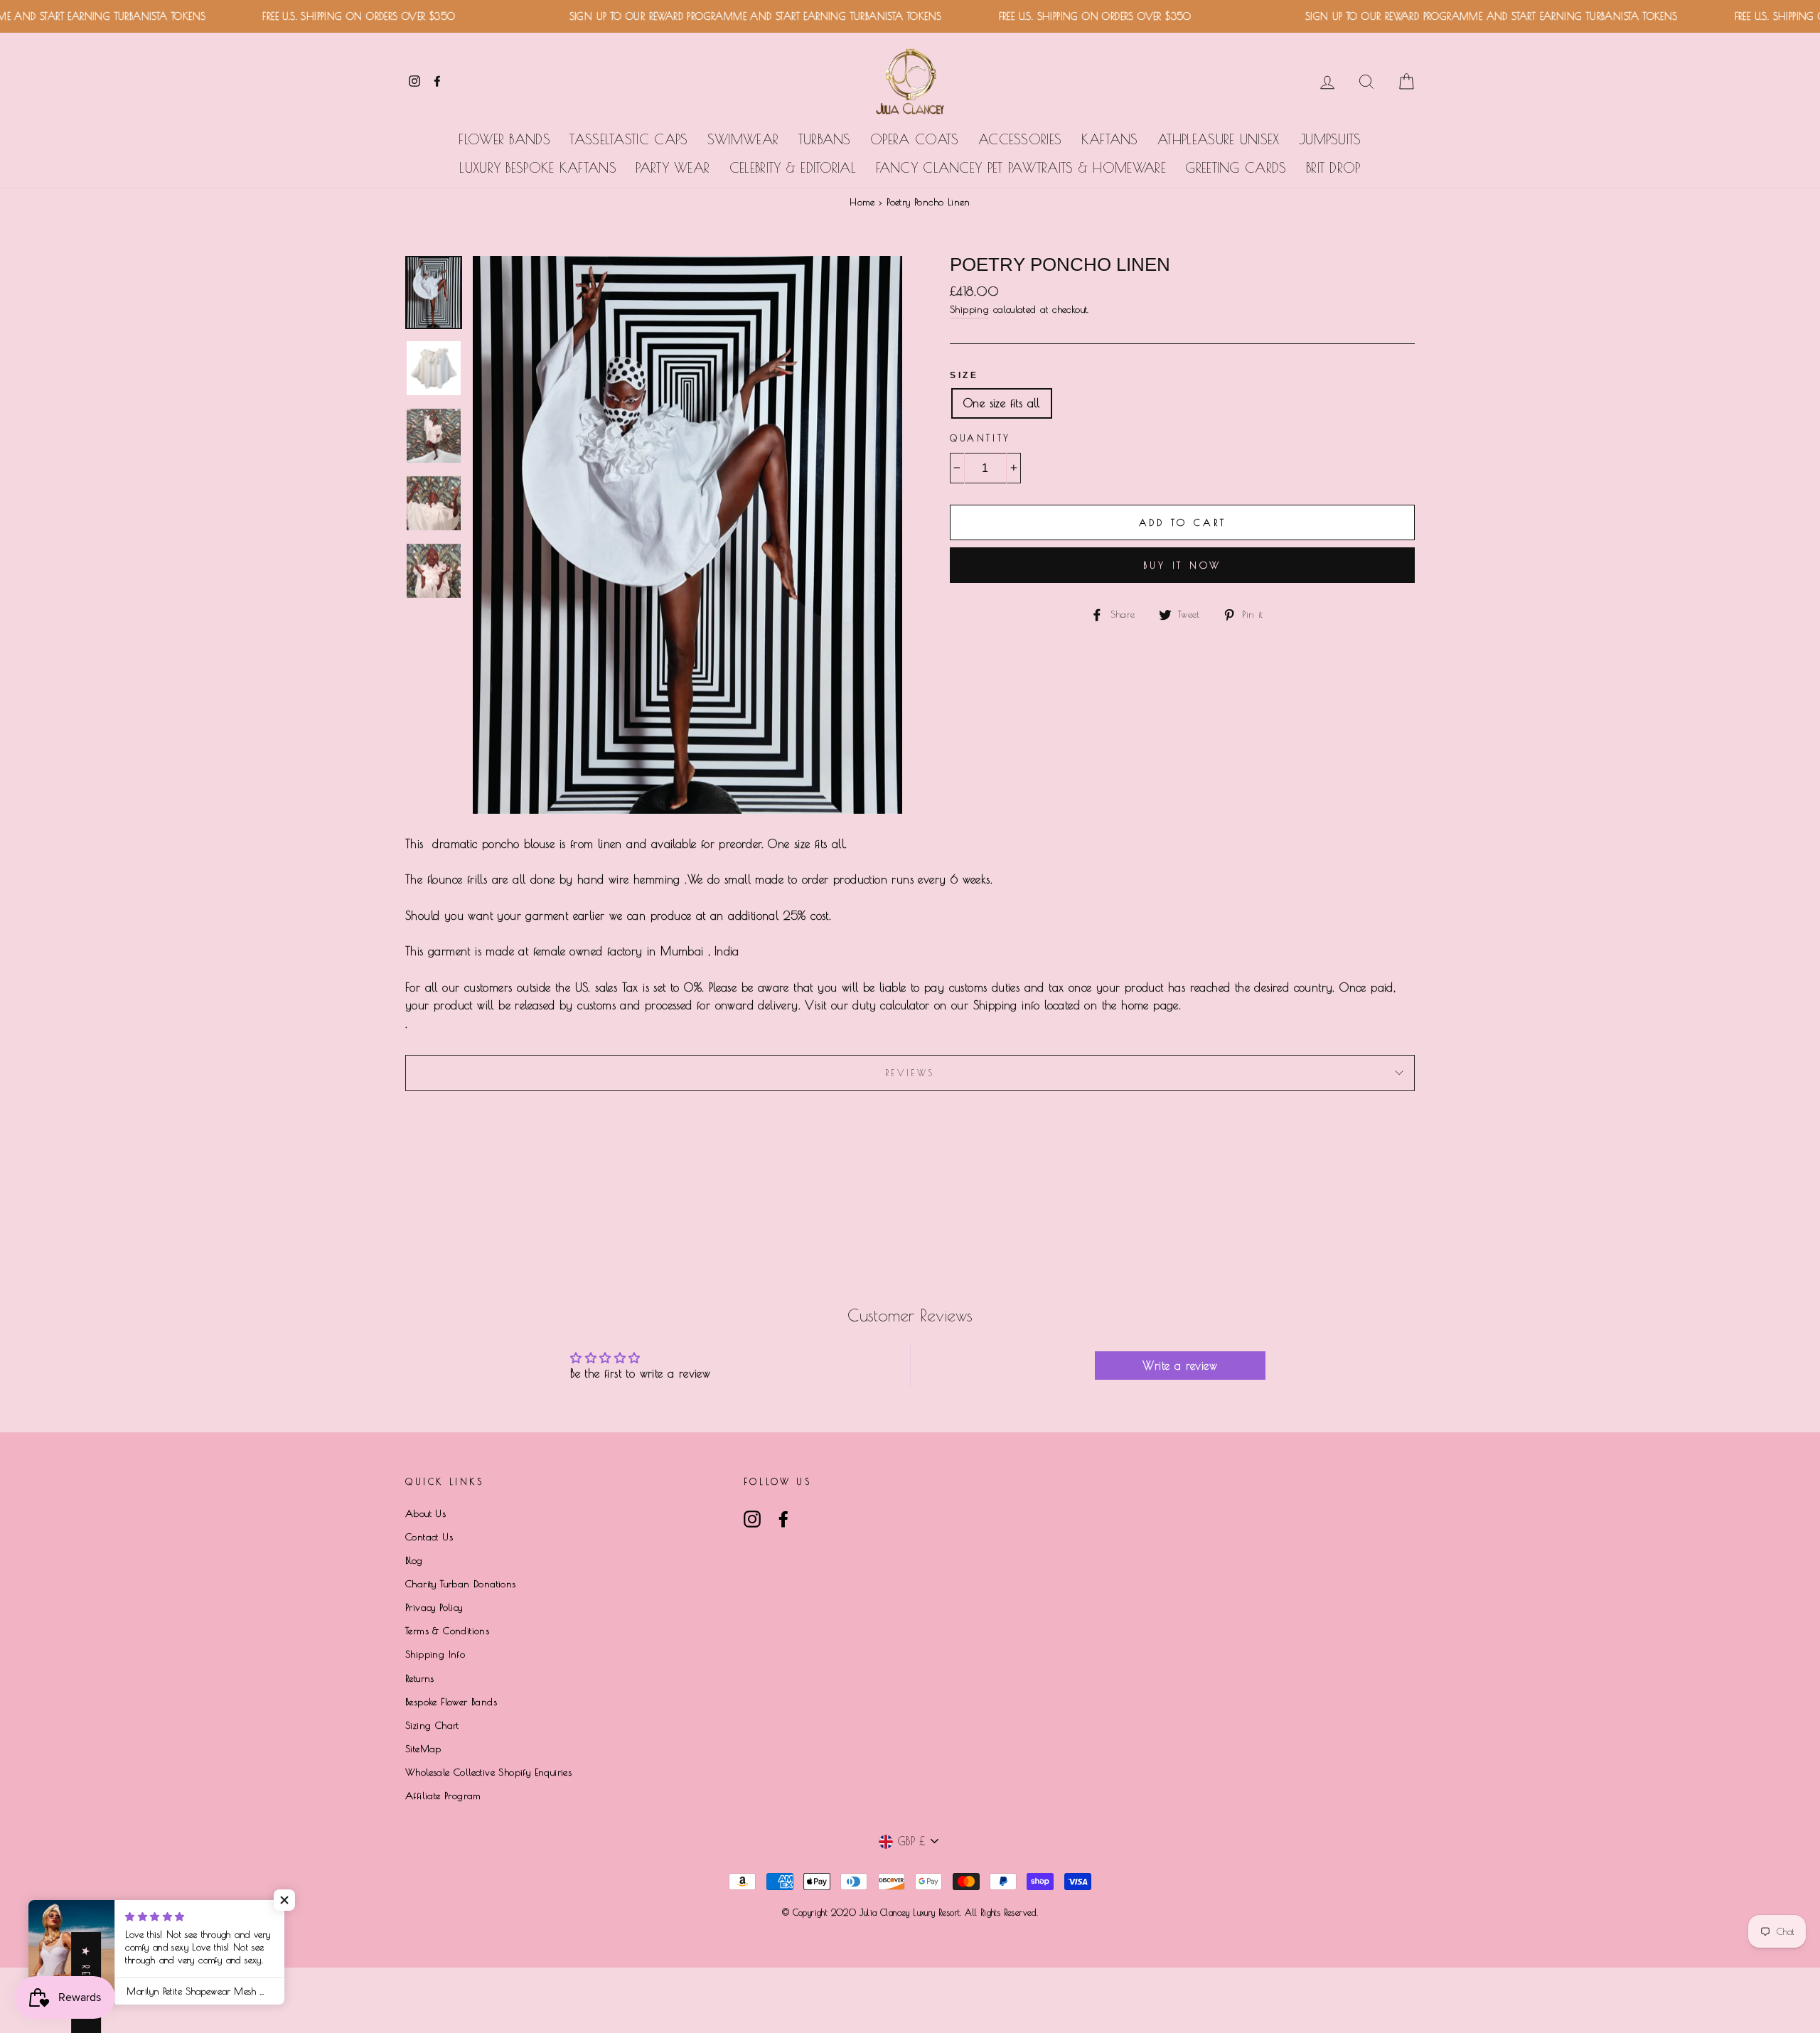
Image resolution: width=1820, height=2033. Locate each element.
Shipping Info (435, 1654)
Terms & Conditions (447, 1631)
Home (862, 202)
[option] (687, 535)
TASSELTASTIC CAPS (628, 139)
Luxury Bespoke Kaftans (538, 168)
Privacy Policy (434, 1607)
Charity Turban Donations (461, 1584)
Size (964, 375)
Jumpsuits (1330, 139)
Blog (414, 1560)
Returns (420, 1678)
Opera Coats (914, 139)
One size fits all (1002, 403)
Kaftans (1110, 139)
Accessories (1020, 139)
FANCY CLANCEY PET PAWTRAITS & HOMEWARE (1021, 168)
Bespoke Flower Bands (451, 1702)
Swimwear (743, 139)
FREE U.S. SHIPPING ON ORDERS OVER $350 (317, 16)
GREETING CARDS (1236, 168)
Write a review (1180, 1366)
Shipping (969, 309)
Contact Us (429, 1537)
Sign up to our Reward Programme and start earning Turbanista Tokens (713, 16)
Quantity (980, 438)
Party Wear (673, 168)
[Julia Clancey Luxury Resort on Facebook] (783, 1519)
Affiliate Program (443, 1796)
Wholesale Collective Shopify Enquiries (488, 1772)
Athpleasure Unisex (1218, 139)
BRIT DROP (1333, 168)
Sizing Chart (432, 1725)
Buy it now (1182, 565)
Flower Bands (504, 139)
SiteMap (423, 1749)
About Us (425, 1513)
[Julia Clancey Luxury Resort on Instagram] (752, 1519)
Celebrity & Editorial (793, 168)
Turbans (825, 139)
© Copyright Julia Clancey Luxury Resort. (873, 1912)
